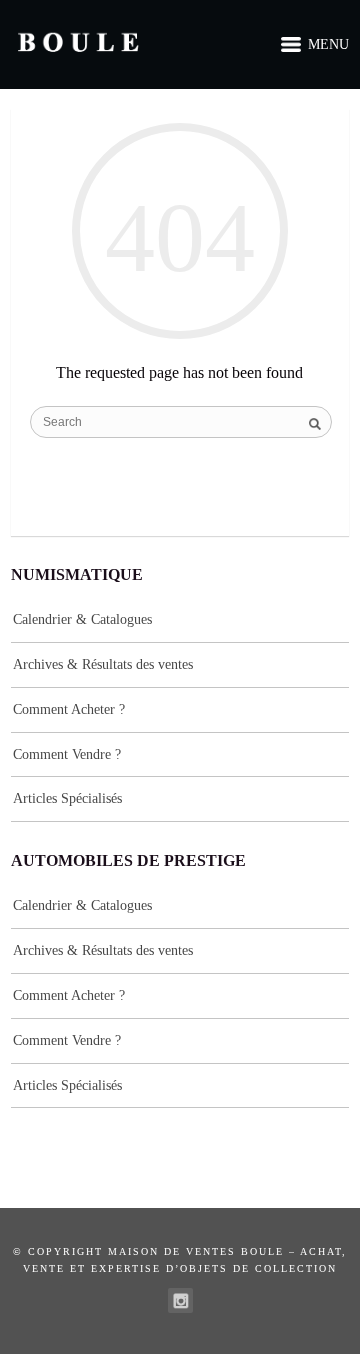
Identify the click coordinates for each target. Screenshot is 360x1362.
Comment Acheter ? (69, 709)
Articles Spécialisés (67, 798)
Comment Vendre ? (67, 754)
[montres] (180, 1300)
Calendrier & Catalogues (82, 619)
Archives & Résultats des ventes (103, 664)
